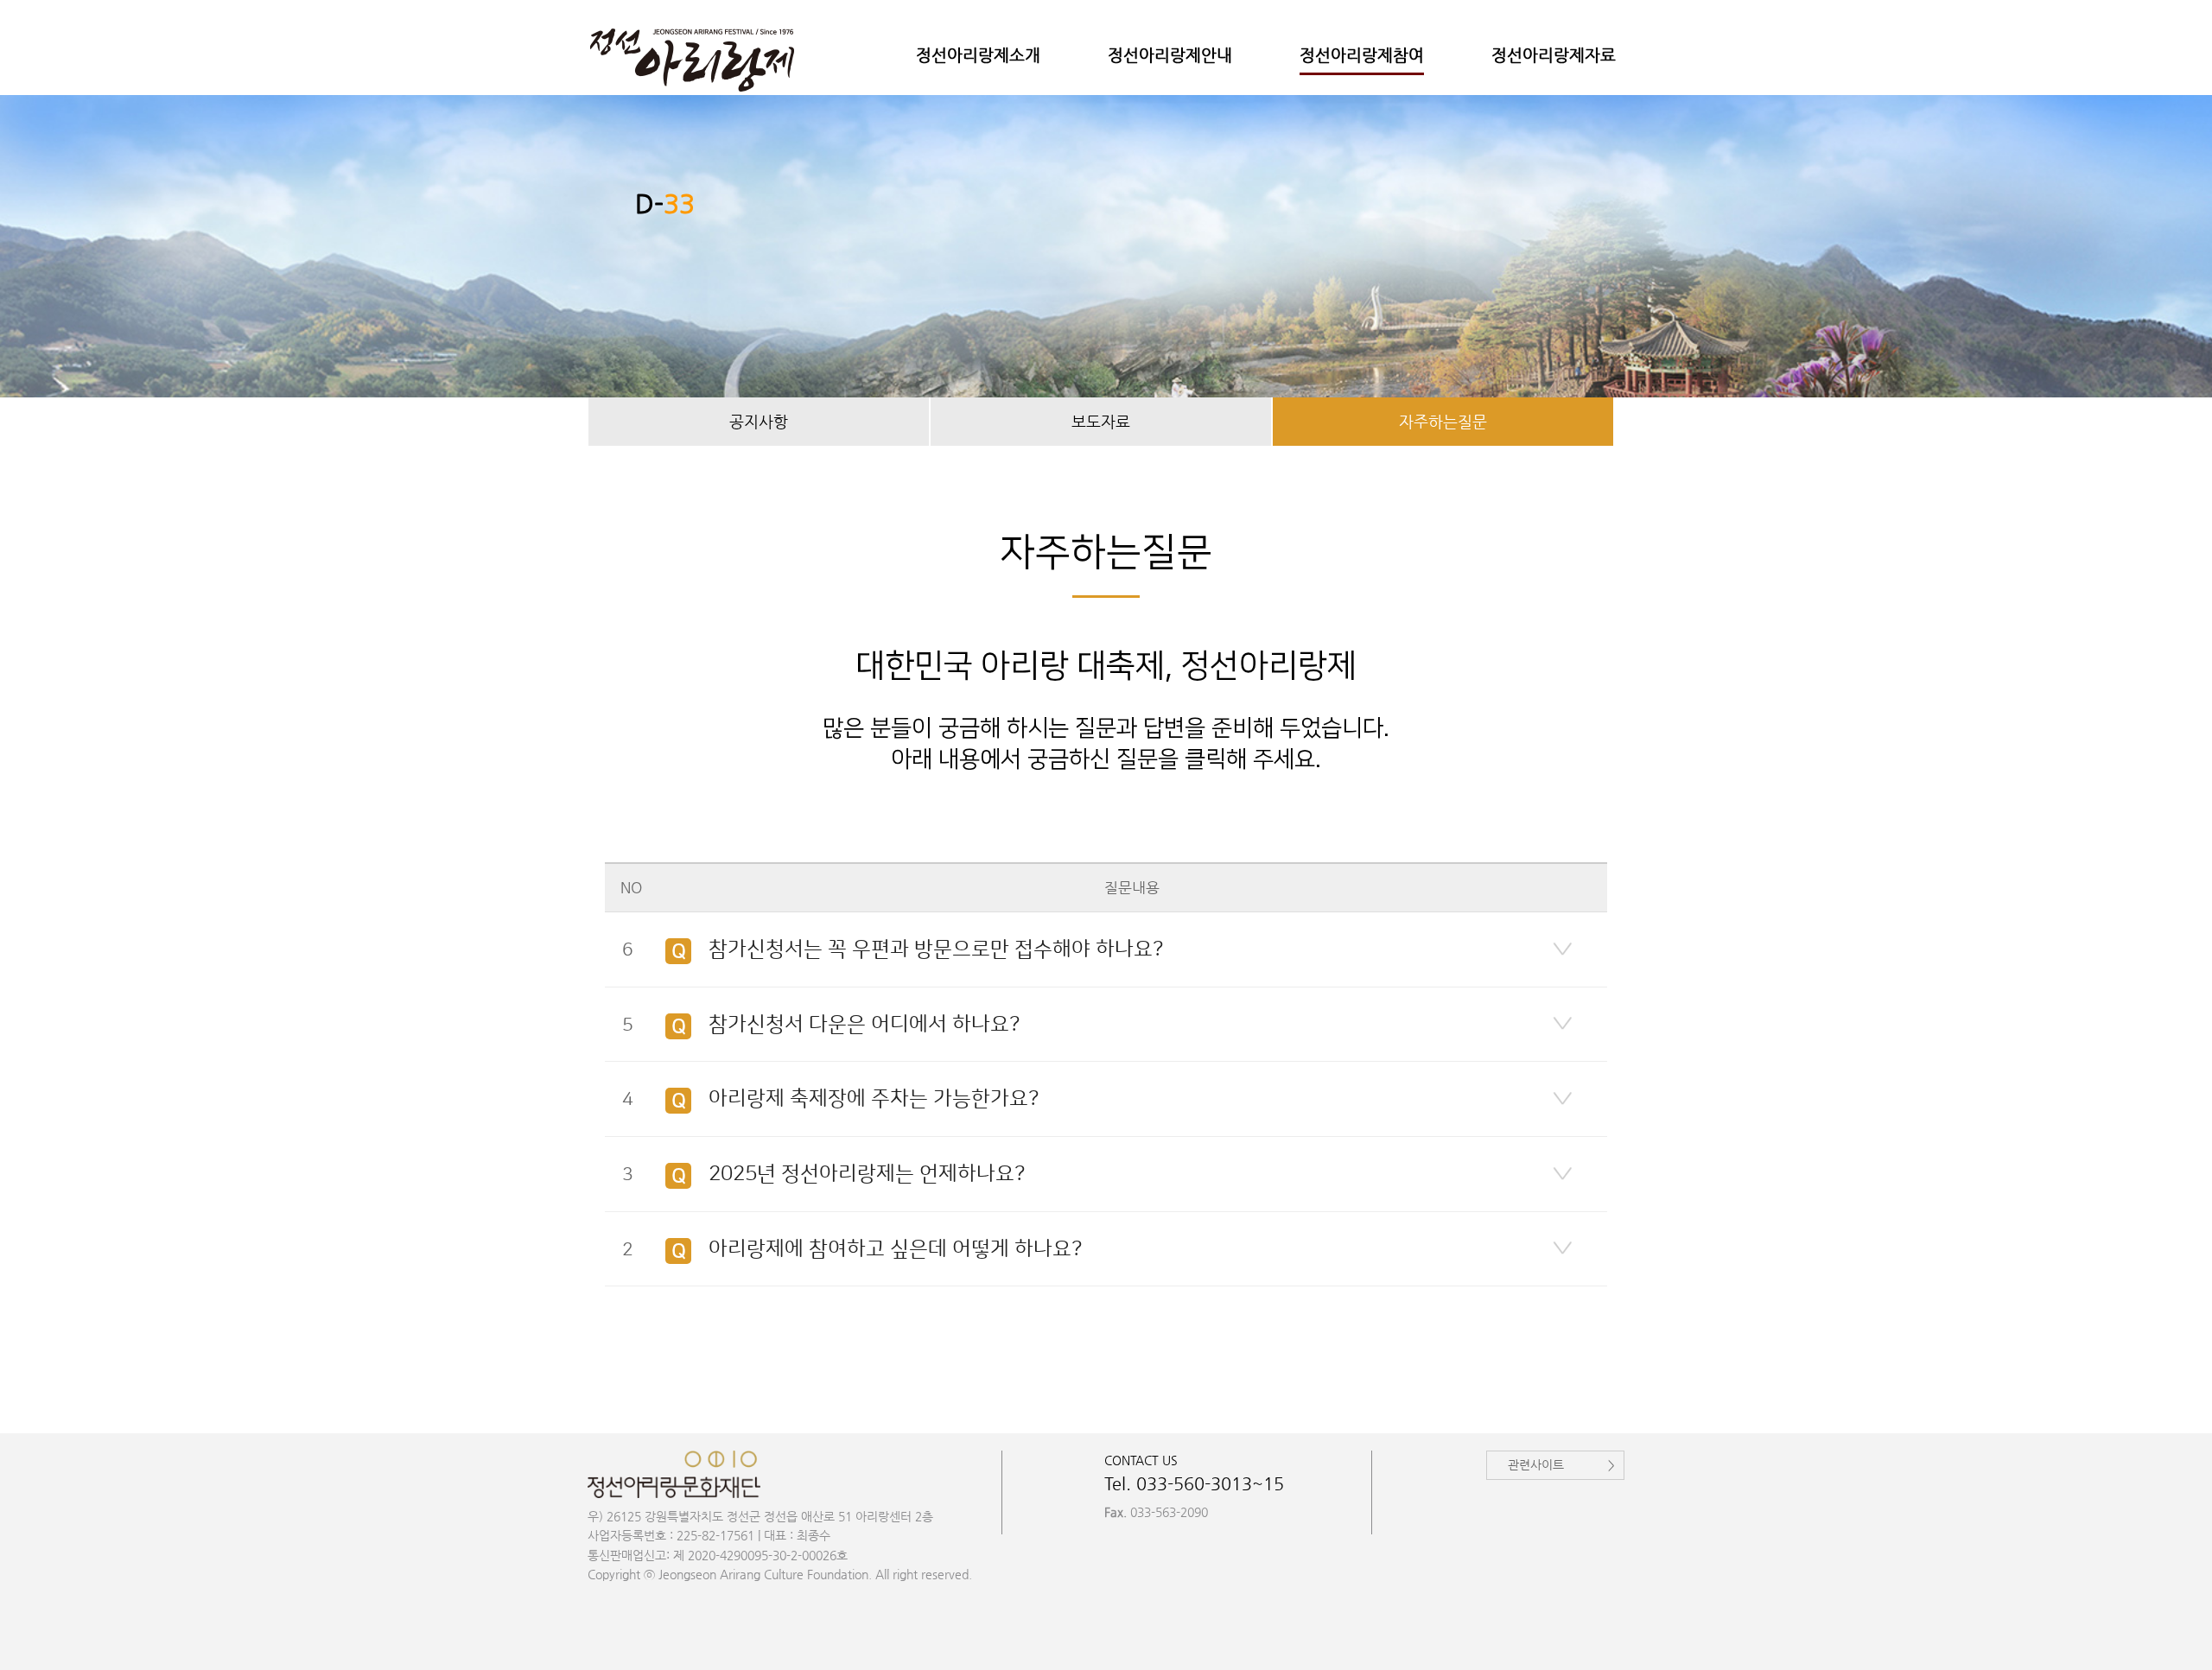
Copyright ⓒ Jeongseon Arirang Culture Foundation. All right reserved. (780, 1574)
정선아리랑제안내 (1170, 55)
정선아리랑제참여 (1362, 55)
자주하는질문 (1443, 421)
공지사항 (759, 421)
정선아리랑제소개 (978, 55)
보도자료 (1101, 421)
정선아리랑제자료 (1554, 55)
